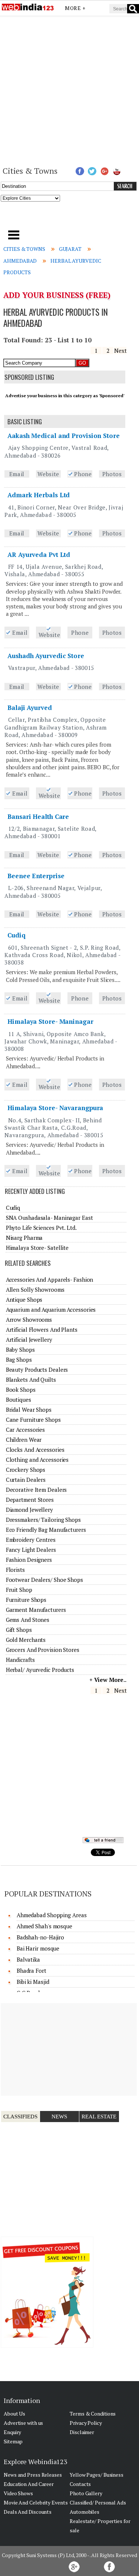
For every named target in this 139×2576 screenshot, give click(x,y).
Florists (15, 1570)
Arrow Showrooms (29, 1319)
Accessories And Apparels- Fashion (50, 1279)
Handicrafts (20, 1660)
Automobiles (85, 2512)
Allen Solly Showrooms (35, 1289)
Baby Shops (20, 1350)
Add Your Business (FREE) (57, 295)
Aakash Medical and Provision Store (64, 436)
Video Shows (18, 2493)
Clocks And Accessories (35, 1450)
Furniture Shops (26, 1600)
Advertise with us (23, 2423)
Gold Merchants (26, 1640)
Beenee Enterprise (36, 876)
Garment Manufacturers (36, 1610)
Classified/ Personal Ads (98, 2502)
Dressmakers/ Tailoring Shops (43, 1520)
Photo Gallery (86, 2493)
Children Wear (24, 1440)
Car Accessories (26, 1430)
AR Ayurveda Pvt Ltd (39, 555)
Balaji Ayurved (30, 708)
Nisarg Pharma (24, 1238)
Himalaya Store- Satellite (37, 1248)
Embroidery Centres (31, 1540)
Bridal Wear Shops (29, 1410)
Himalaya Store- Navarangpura (55, 1108)
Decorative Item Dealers (37, 1490)
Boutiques (19, 1400)
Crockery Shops (26, 1470)
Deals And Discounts (28, 2512)
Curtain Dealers (26, 1480)
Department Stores (30, 1500)
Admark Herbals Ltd (39, 495)
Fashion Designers (29, 1560)
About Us (14, 2414)
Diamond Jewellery (29, 1510)
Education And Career (29, 2484)
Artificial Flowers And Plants (42, 1330)
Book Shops (21, 1390)
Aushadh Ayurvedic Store (46, 656)
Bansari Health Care (38, 816)
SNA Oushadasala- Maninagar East (49, 1218)
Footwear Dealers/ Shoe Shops (44, 1580)
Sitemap (13, 2441)
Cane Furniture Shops (33, 1420)
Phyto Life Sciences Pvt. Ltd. (41, 1228)
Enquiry (12, 2432)
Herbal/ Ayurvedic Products (40, 1670)
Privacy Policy (86, 2423)
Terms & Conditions (93, 2414)
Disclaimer (82, 2432)
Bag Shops (19, 1360)
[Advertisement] (69, 90)
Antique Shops (24, 1299)
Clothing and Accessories (37, 1460)
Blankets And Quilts (31, 1380)
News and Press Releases (33, 2475)
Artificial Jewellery (29, 1340)
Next (120, 351)
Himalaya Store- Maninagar (50, 1021)
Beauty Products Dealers (37, 1370)
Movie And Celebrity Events (36, 2502)
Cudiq (16, 935)
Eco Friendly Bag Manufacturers (46, 1530)
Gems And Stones (28, 1620)
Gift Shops (19, 1630)
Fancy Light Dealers (31, 1550)
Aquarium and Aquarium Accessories (51, 1309)
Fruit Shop (19, 1590)
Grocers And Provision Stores (43, 1650)
